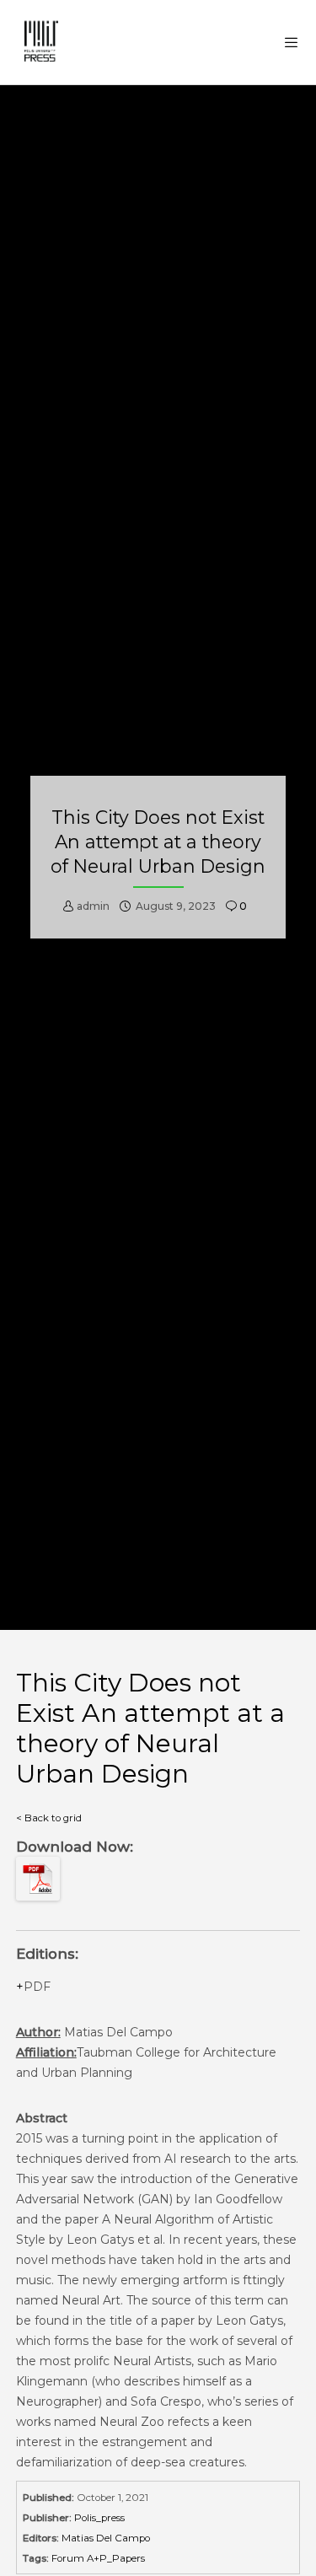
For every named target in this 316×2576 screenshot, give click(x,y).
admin (93, 906)
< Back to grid (49, 1818)
